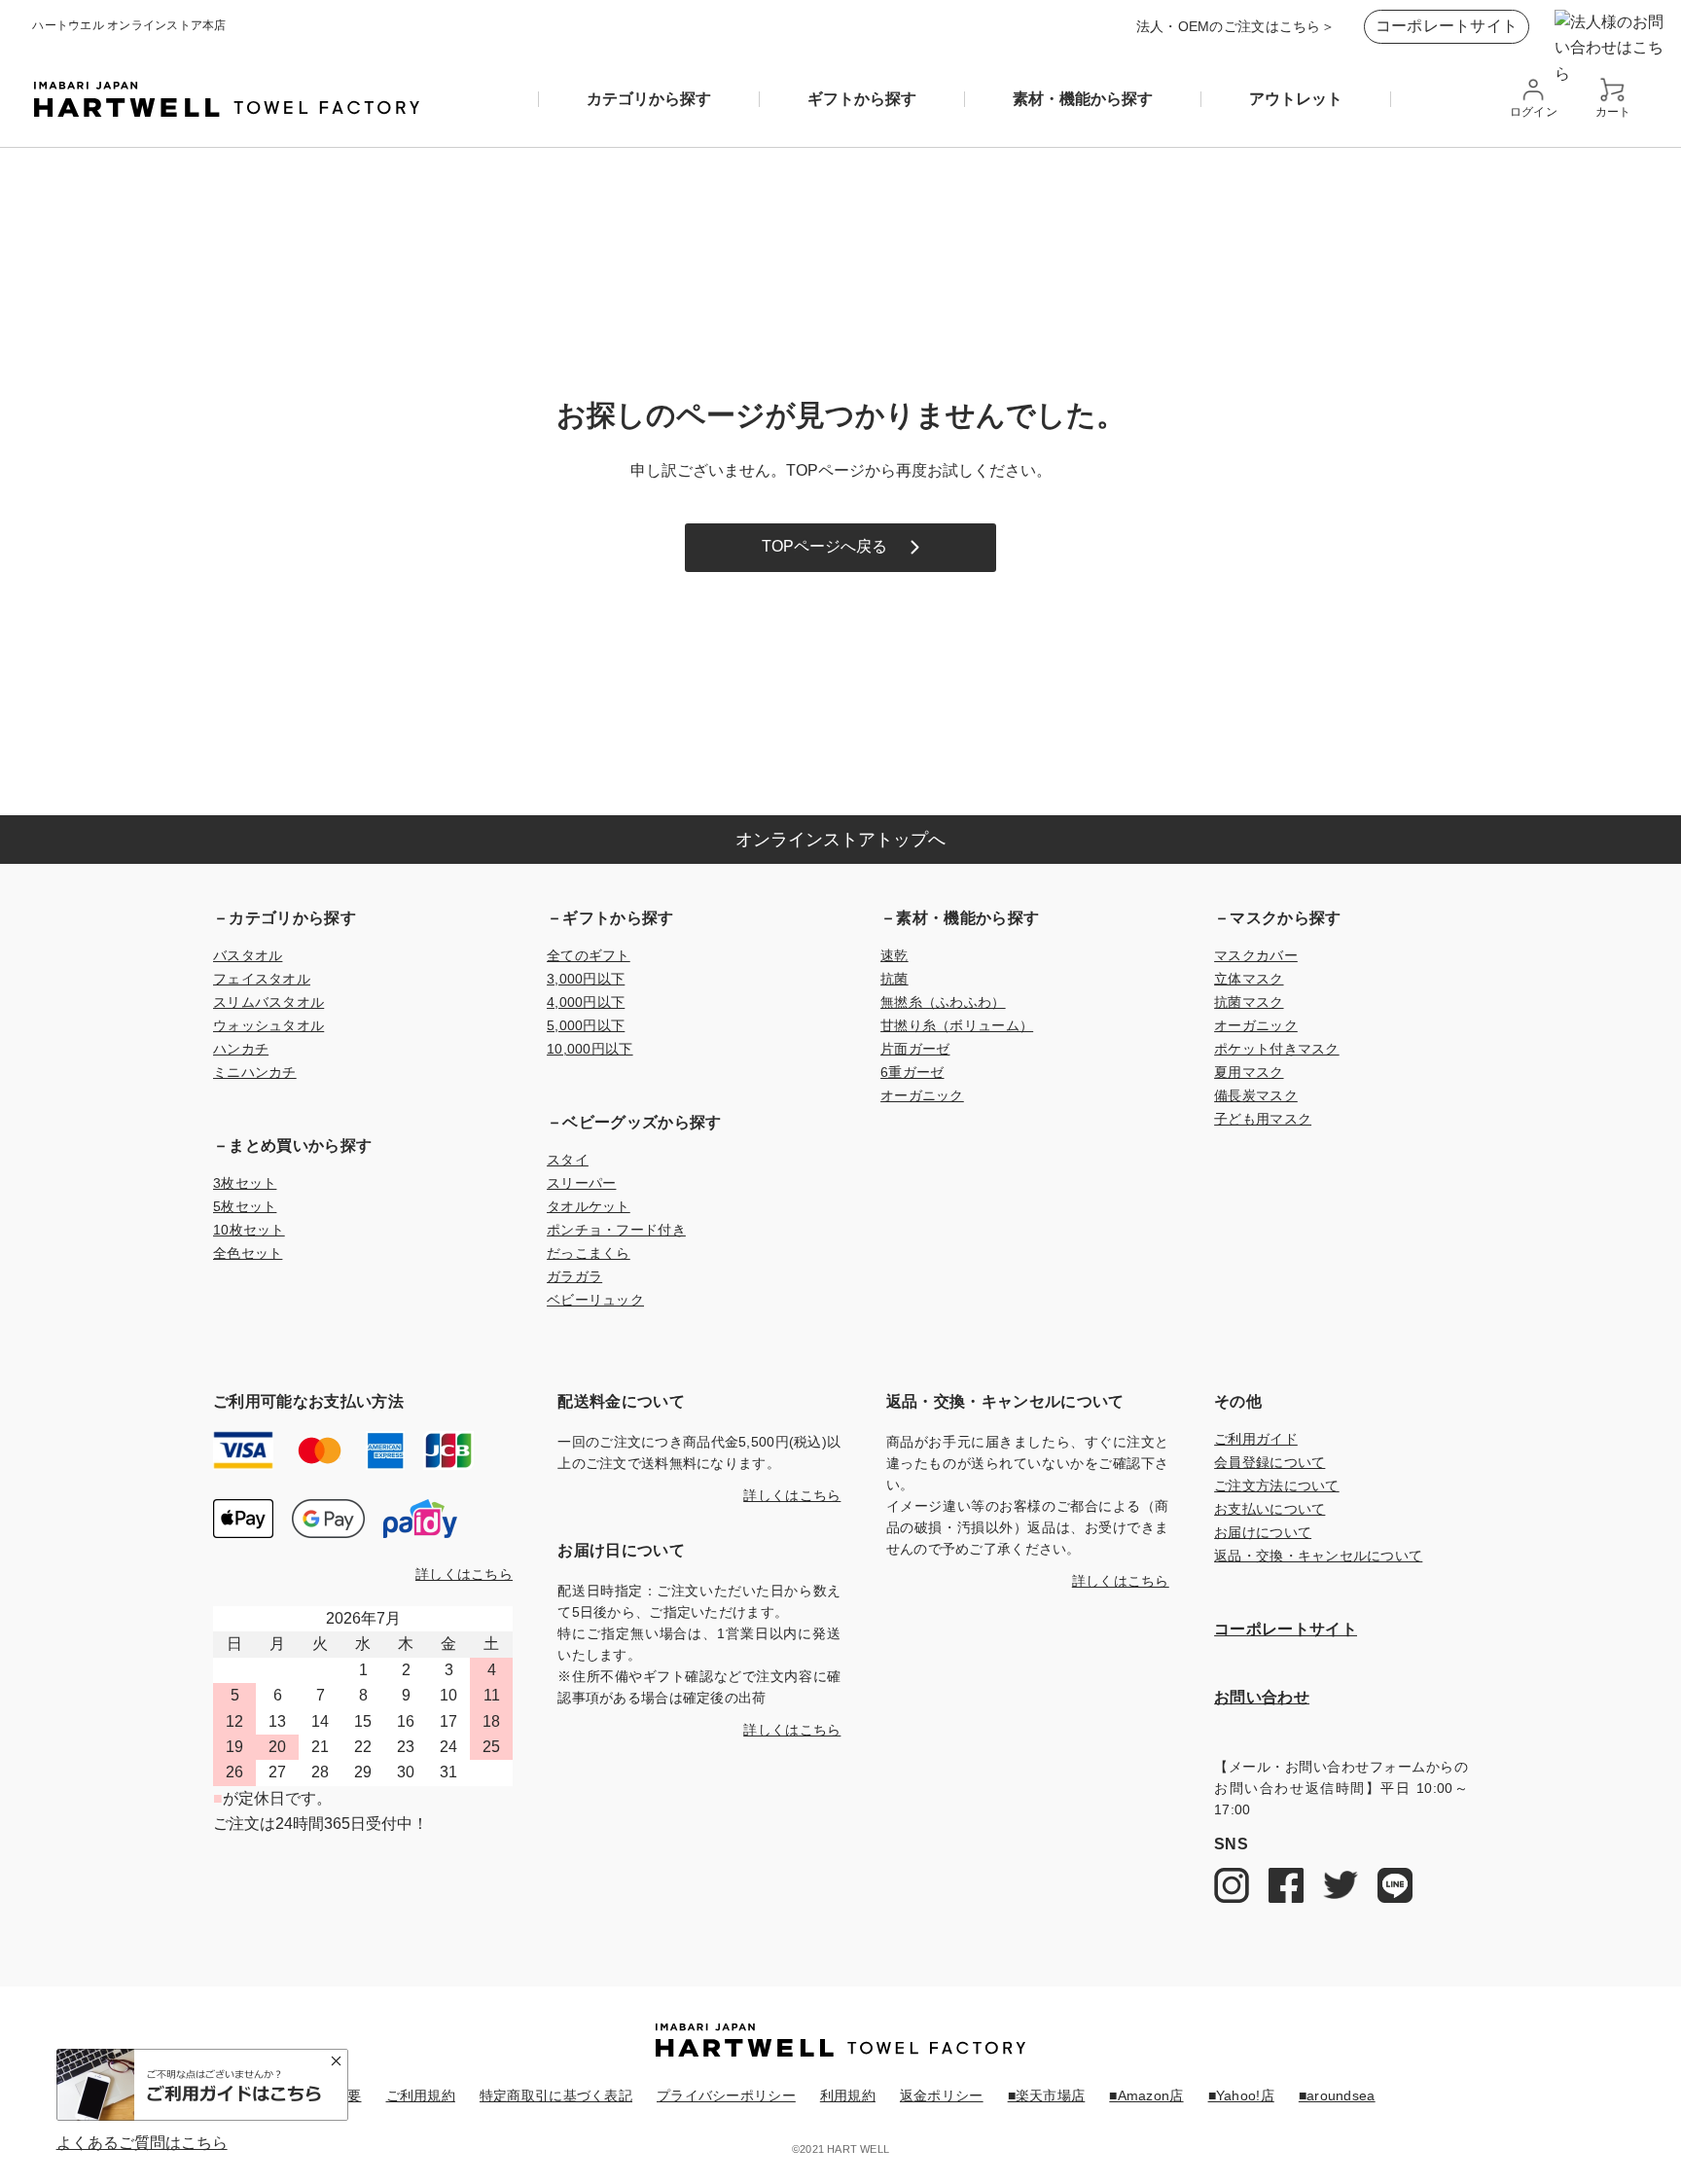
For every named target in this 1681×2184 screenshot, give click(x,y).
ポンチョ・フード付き (616, 1230)
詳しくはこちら (464, 1574)
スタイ (568, 1160)
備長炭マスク (1256, 1095)
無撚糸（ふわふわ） (943, 1002)
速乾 (894, 955)
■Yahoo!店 (1241, 2095)
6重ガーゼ (912, 1072)
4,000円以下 (586, 1002)
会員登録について (1270, 1462)
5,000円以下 (586, 1025)
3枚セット (245, 1183)
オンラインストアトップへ (840, 840)
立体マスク (1249, 979)
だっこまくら (589, 1253)
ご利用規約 (421, 2095)
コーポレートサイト (1447, 26)
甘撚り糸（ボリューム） (957, 1025)
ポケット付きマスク (1277, 1049)
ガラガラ (574, 1276)
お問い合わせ (1262, 1697)
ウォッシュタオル (268, 1025)
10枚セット (249, 1230)
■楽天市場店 (1047, 2095)
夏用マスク (1249, 1072)
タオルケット (589, 1206)
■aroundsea (1337, 2095)
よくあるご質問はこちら (142, 2143)
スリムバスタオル (268, 1002)
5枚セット (245, 1206)
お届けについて (1263, 1532)
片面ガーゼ (915, 1049)
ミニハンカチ (255, 1072)
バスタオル (248, 955)
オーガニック (922, 1095)
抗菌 (894, 979)
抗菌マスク (1249, 1002)
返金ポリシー (942, 2095)
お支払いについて (1270, 1509)
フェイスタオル (262, 979)
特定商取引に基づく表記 (556, 2095)
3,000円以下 (586, 979)
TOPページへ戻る (824, 546)
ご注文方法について (1277, 1486)
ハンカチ (241, 1049)
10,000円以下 (590, 1049)
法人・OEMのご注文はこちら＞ (1235, 26)
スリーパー (581, 1183)
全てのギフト (589, 955)
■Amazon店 (1146, 2095)
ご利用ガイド (1256, 1439)
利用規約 (848, 2095)
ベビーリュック (595, 1300)
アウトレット (1296, 99)
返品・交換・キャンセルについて (1318, 1556)
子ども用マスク (1263, 1119)
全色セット (248, 1253)
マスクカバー (1256, 955)
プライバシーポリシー (726, 2095)
